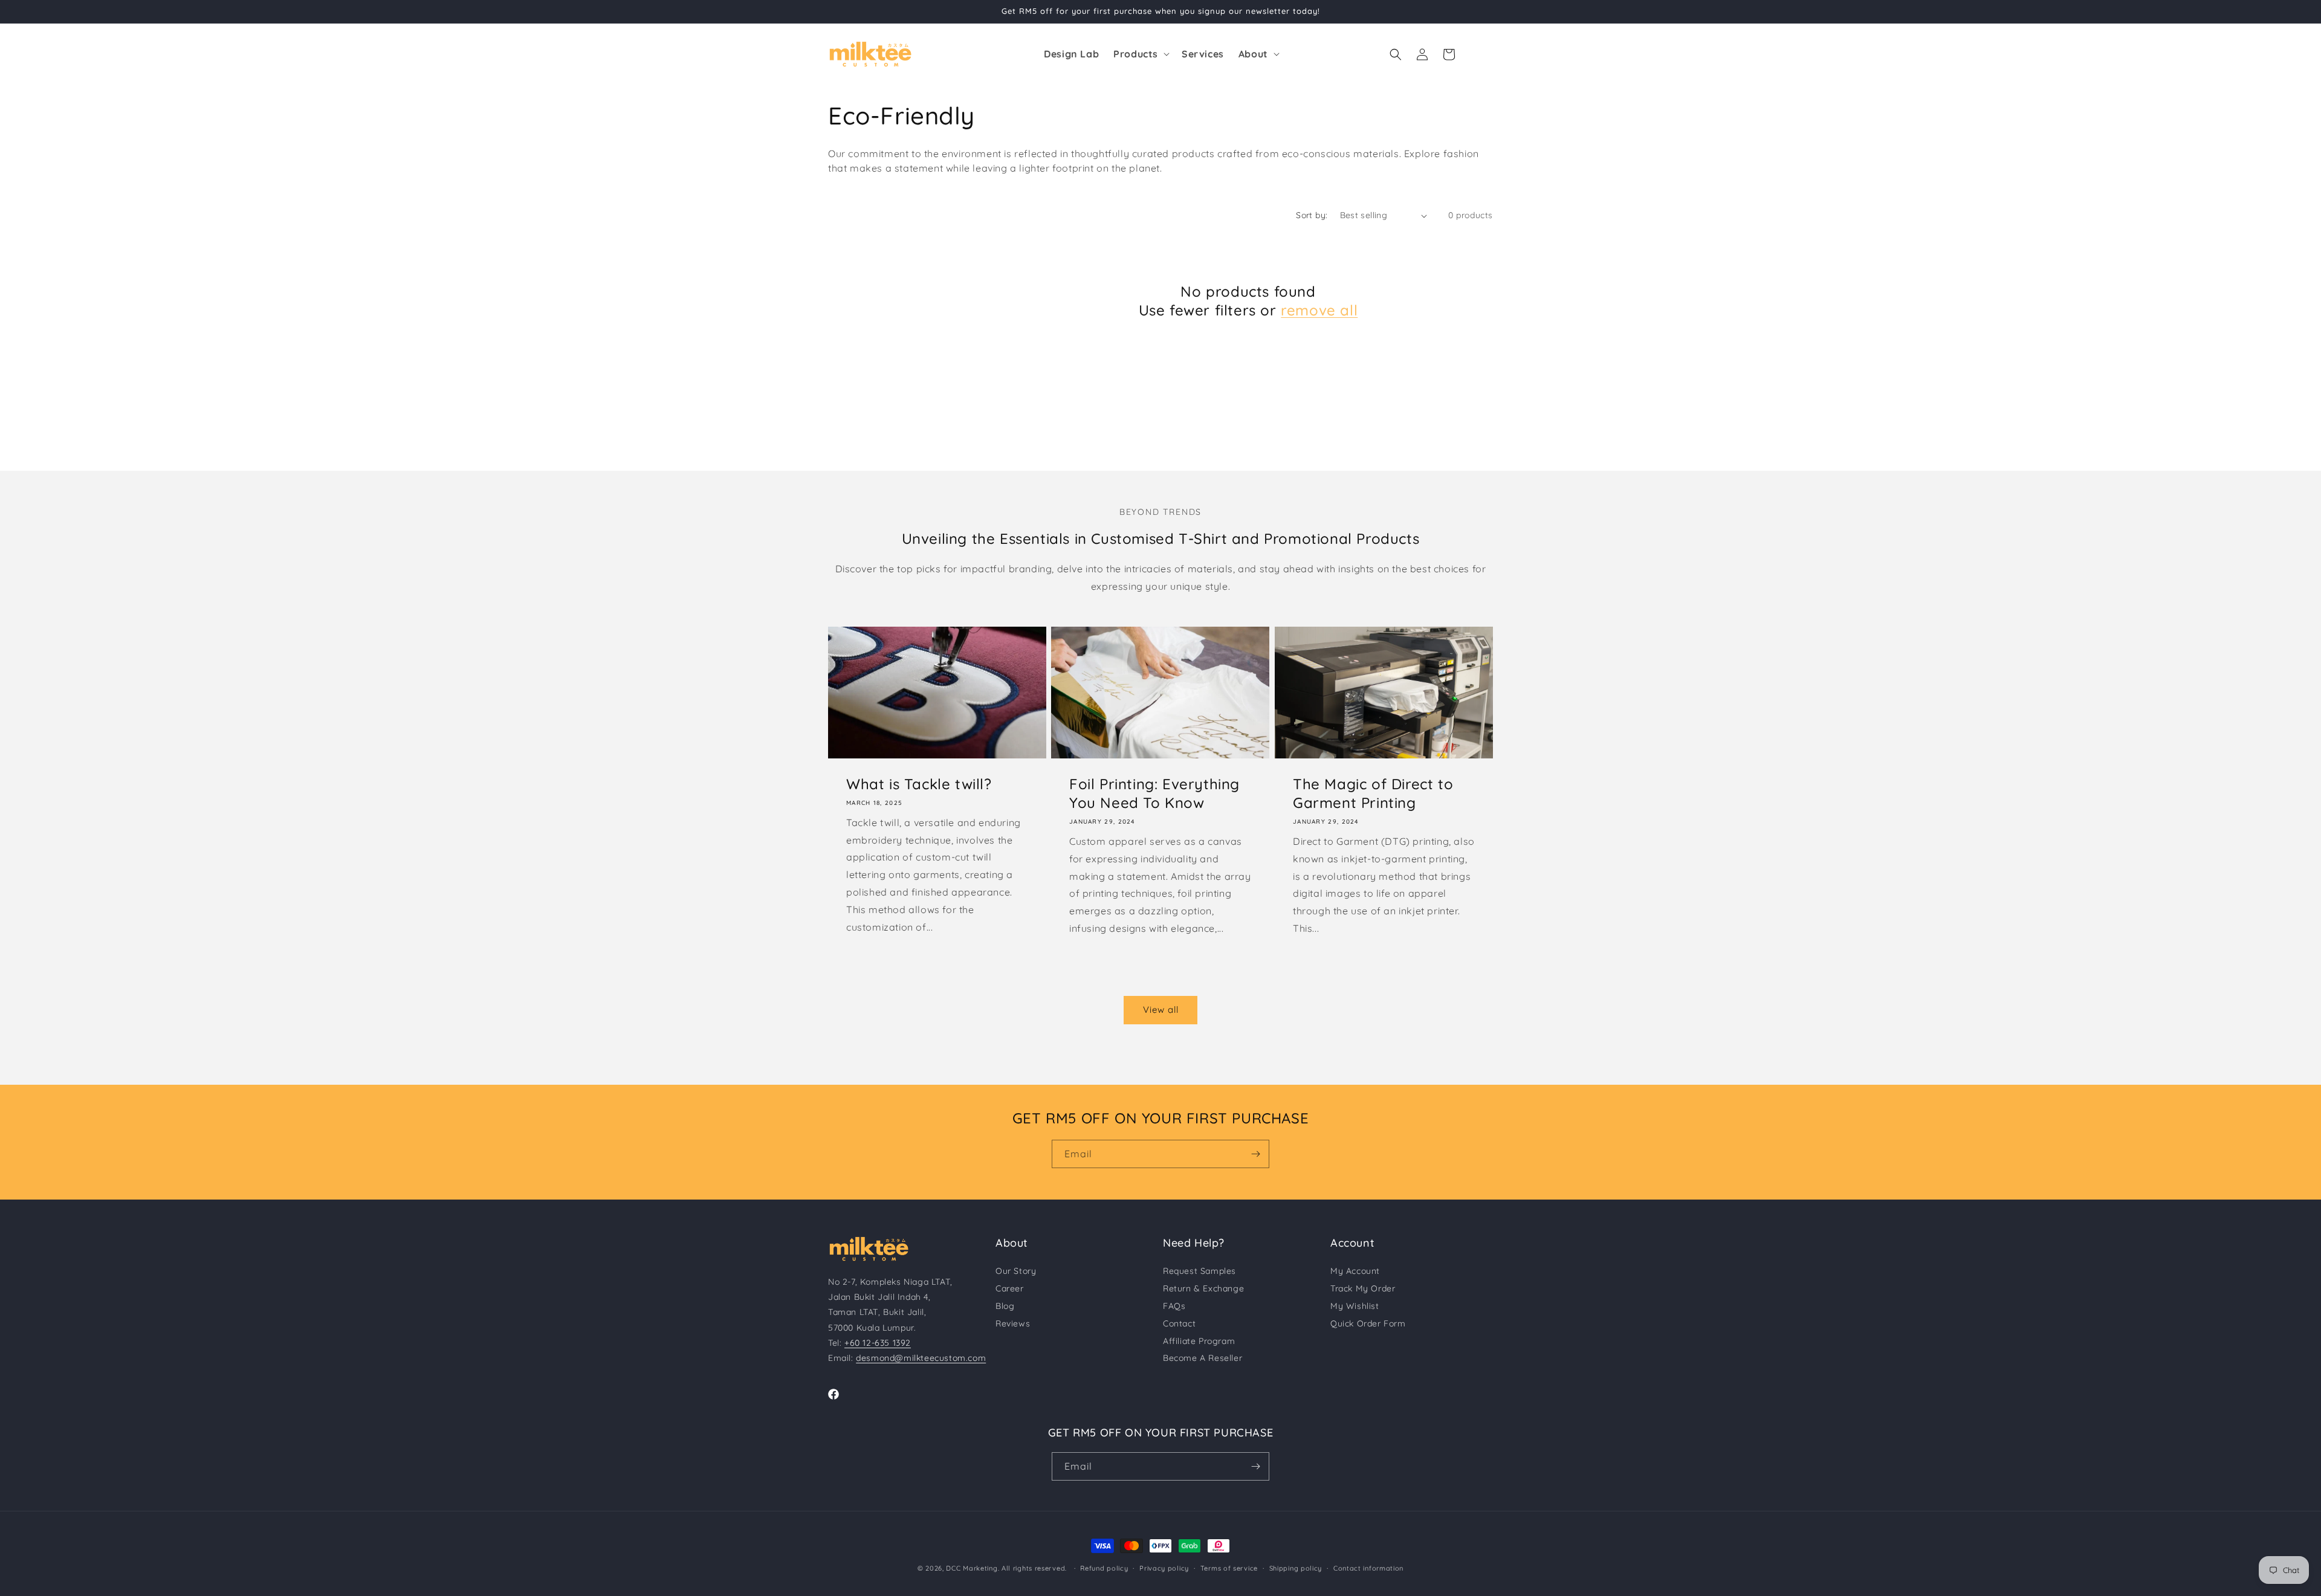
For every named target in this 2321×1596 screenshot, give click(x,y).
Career (1010, 1288)
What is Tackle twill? (919, 784)
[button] (1140, 54)
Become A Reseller (1203, 1358)
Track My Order (1363, 1288)
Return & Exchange (1203, 1288)
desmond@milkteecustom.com (921, 1358)
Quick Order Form (1368, 1323)
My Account (1355, 1271)
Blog (1005, 1306)
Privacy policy (1164, 1568)
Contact (1179, 1323)
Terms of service (1229, 1568)
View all (1161, 1010)
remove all (1319, 310)
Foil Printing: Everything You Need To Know (1154, 793)
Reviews (1013, 1323)
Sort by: (1312, 215)
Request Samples (1199, 1271)
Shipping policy (1296, 1568)
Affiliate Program (1199, 1341)
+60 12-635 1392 (878, 1343)
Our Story (1016, 1271)
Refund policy (1104, 1568)
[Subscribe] (1255, 1154)
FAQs (1174, 1306)
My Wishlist (1355, 1306)
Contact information (1368, 1568)
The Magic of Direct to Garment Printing (1373, 793)
